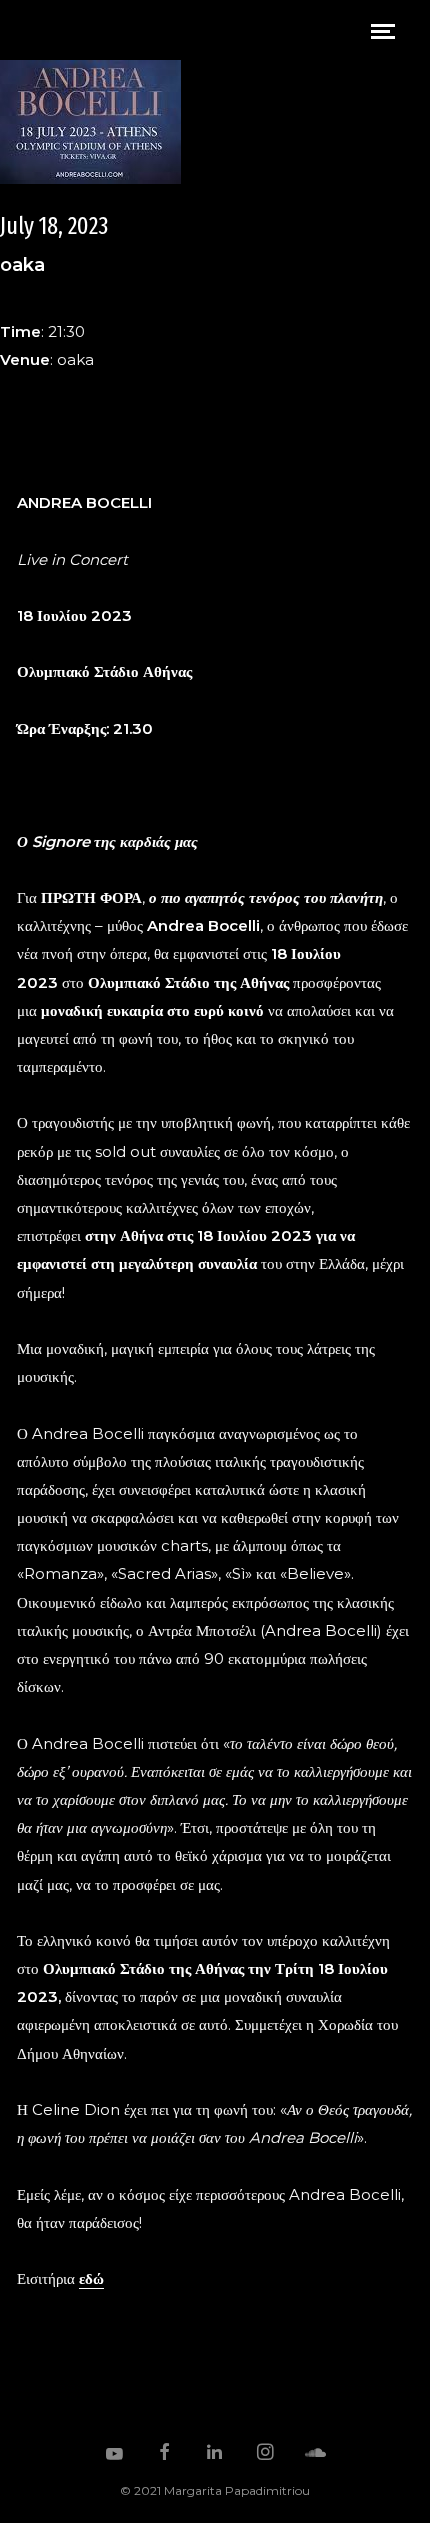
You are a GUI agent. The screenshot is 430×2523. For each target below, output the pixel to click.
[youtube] (114, 2463)
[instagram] (266, 2454)
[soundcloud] (316, 2454)
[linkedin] (215, 2454)
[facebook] (165, 2454)
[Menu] (383, 30)
